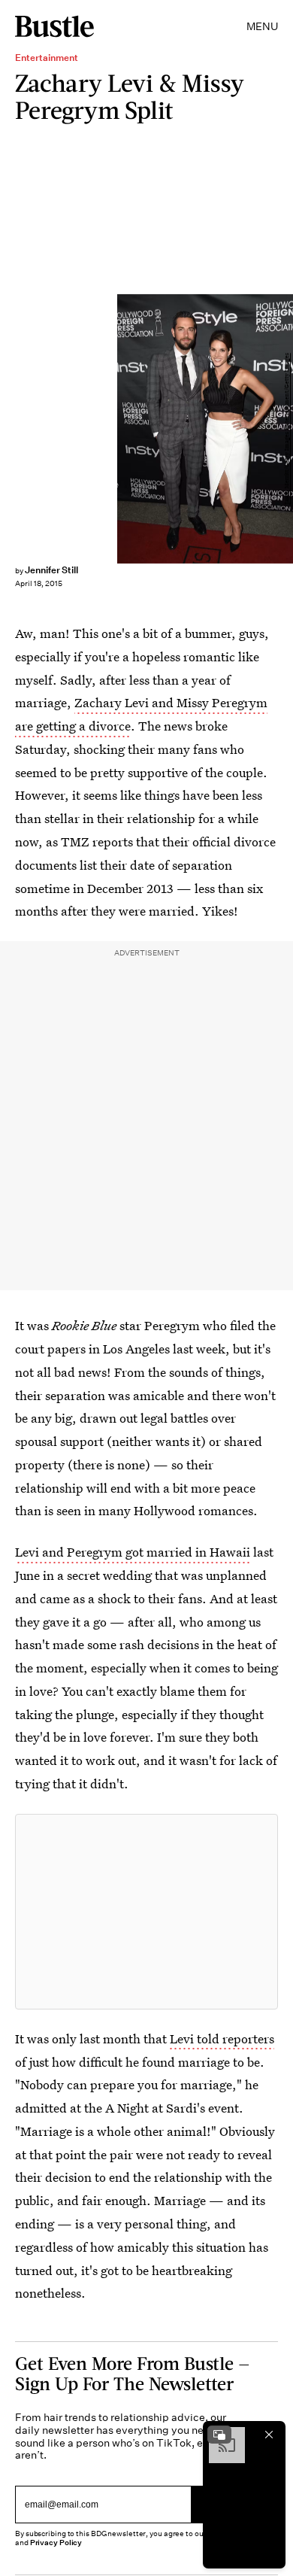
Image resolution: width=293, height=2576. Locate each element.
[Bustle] (54, 26)
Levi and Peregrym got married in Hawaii (133, 1552)
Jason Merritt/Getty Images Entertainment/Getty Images (287, 428)
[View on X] (146, 1912)
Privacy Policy (56, 2543)
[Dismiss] (269, 2435)
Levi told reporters (222, 2038)
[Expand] (219, 2435)
